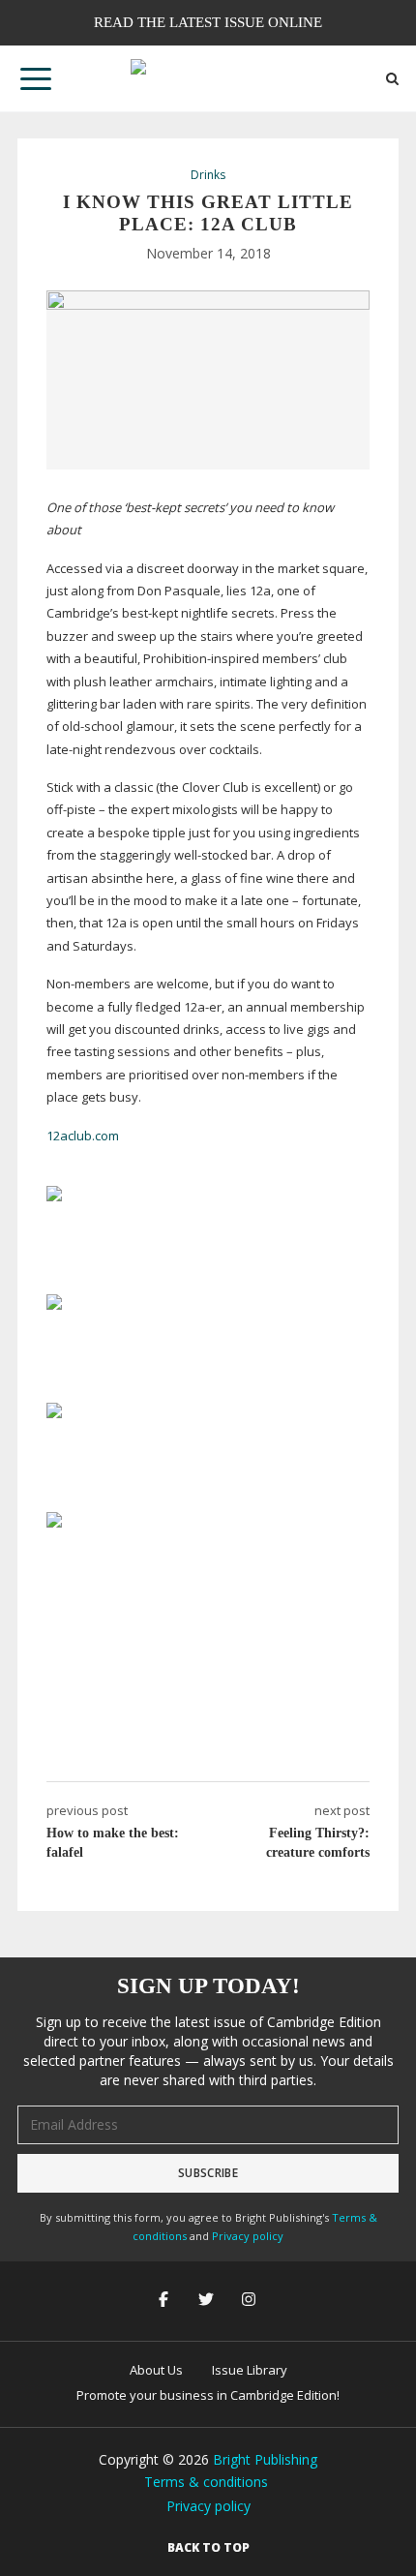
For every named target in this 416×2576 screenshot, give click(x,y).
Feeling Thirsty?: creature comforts (318, 1843)
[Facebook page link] (165, 2301)
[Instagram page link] (251, 2301)
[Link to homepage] (208, 78)
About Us (156, 2370)
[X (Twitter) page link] (208, 2301)
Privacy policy (248, 2236)
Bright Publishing (265, 2459)
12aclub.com (83, 1136)
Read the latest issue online (208, 22)
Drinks (208, 175)
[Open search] (392, 79)
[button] (36, 78)
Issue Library (250, 2370)
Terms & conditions (206, 2482)
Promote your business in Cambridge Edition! (208, 2395)
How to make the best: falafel (113, 1843)
